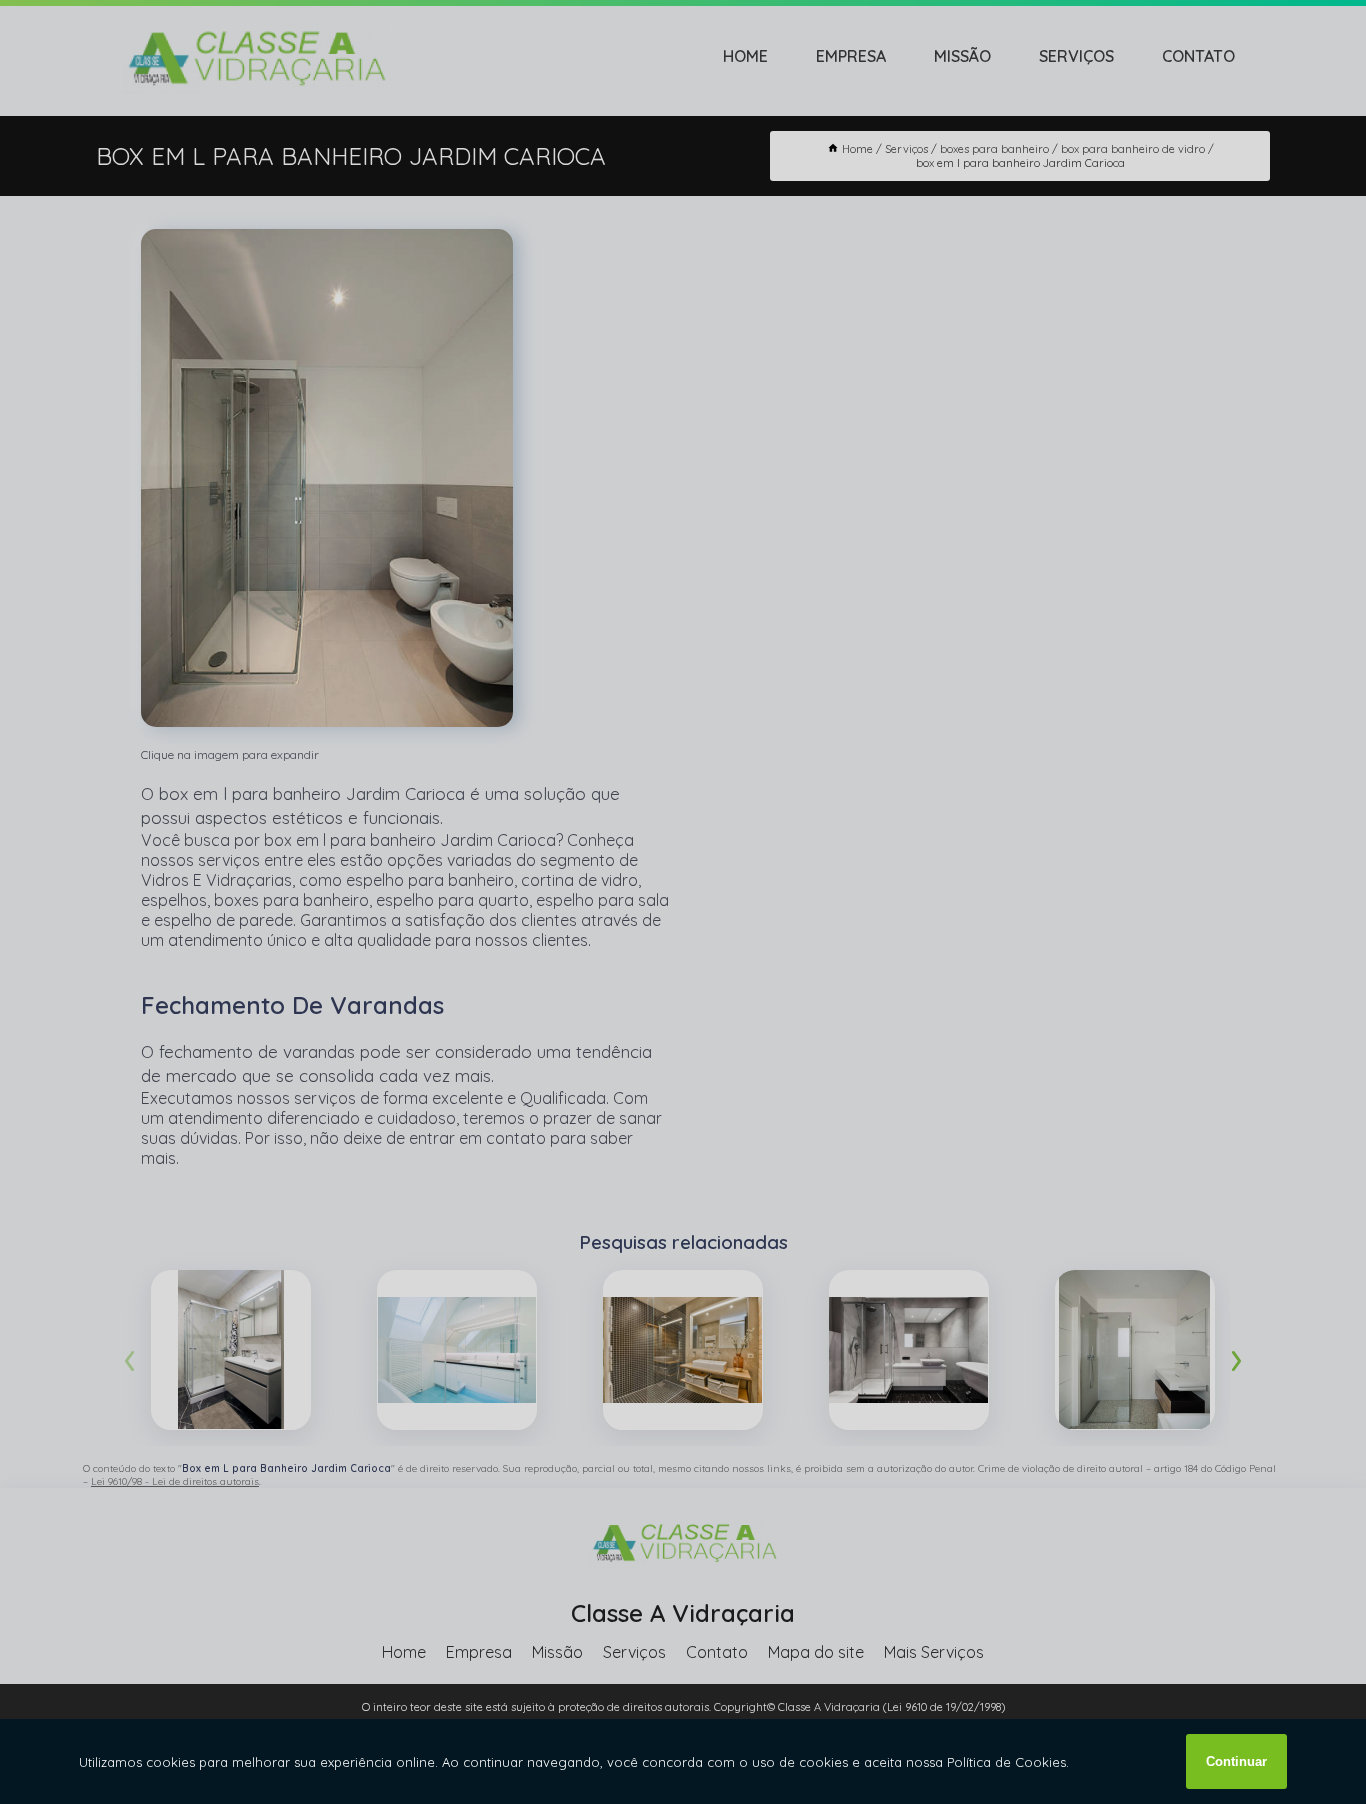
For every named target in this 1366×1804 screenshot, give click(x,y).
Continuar (1236, 1761)
